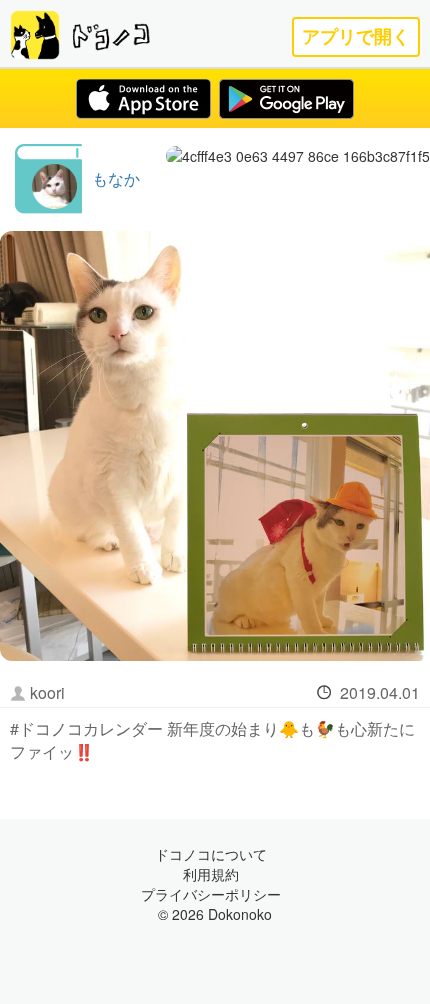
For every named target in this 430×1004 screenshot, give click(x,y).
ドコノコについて (211, 854)
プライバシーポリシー (211, 894)
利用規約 (211, 874)
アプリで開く (356, 36)
